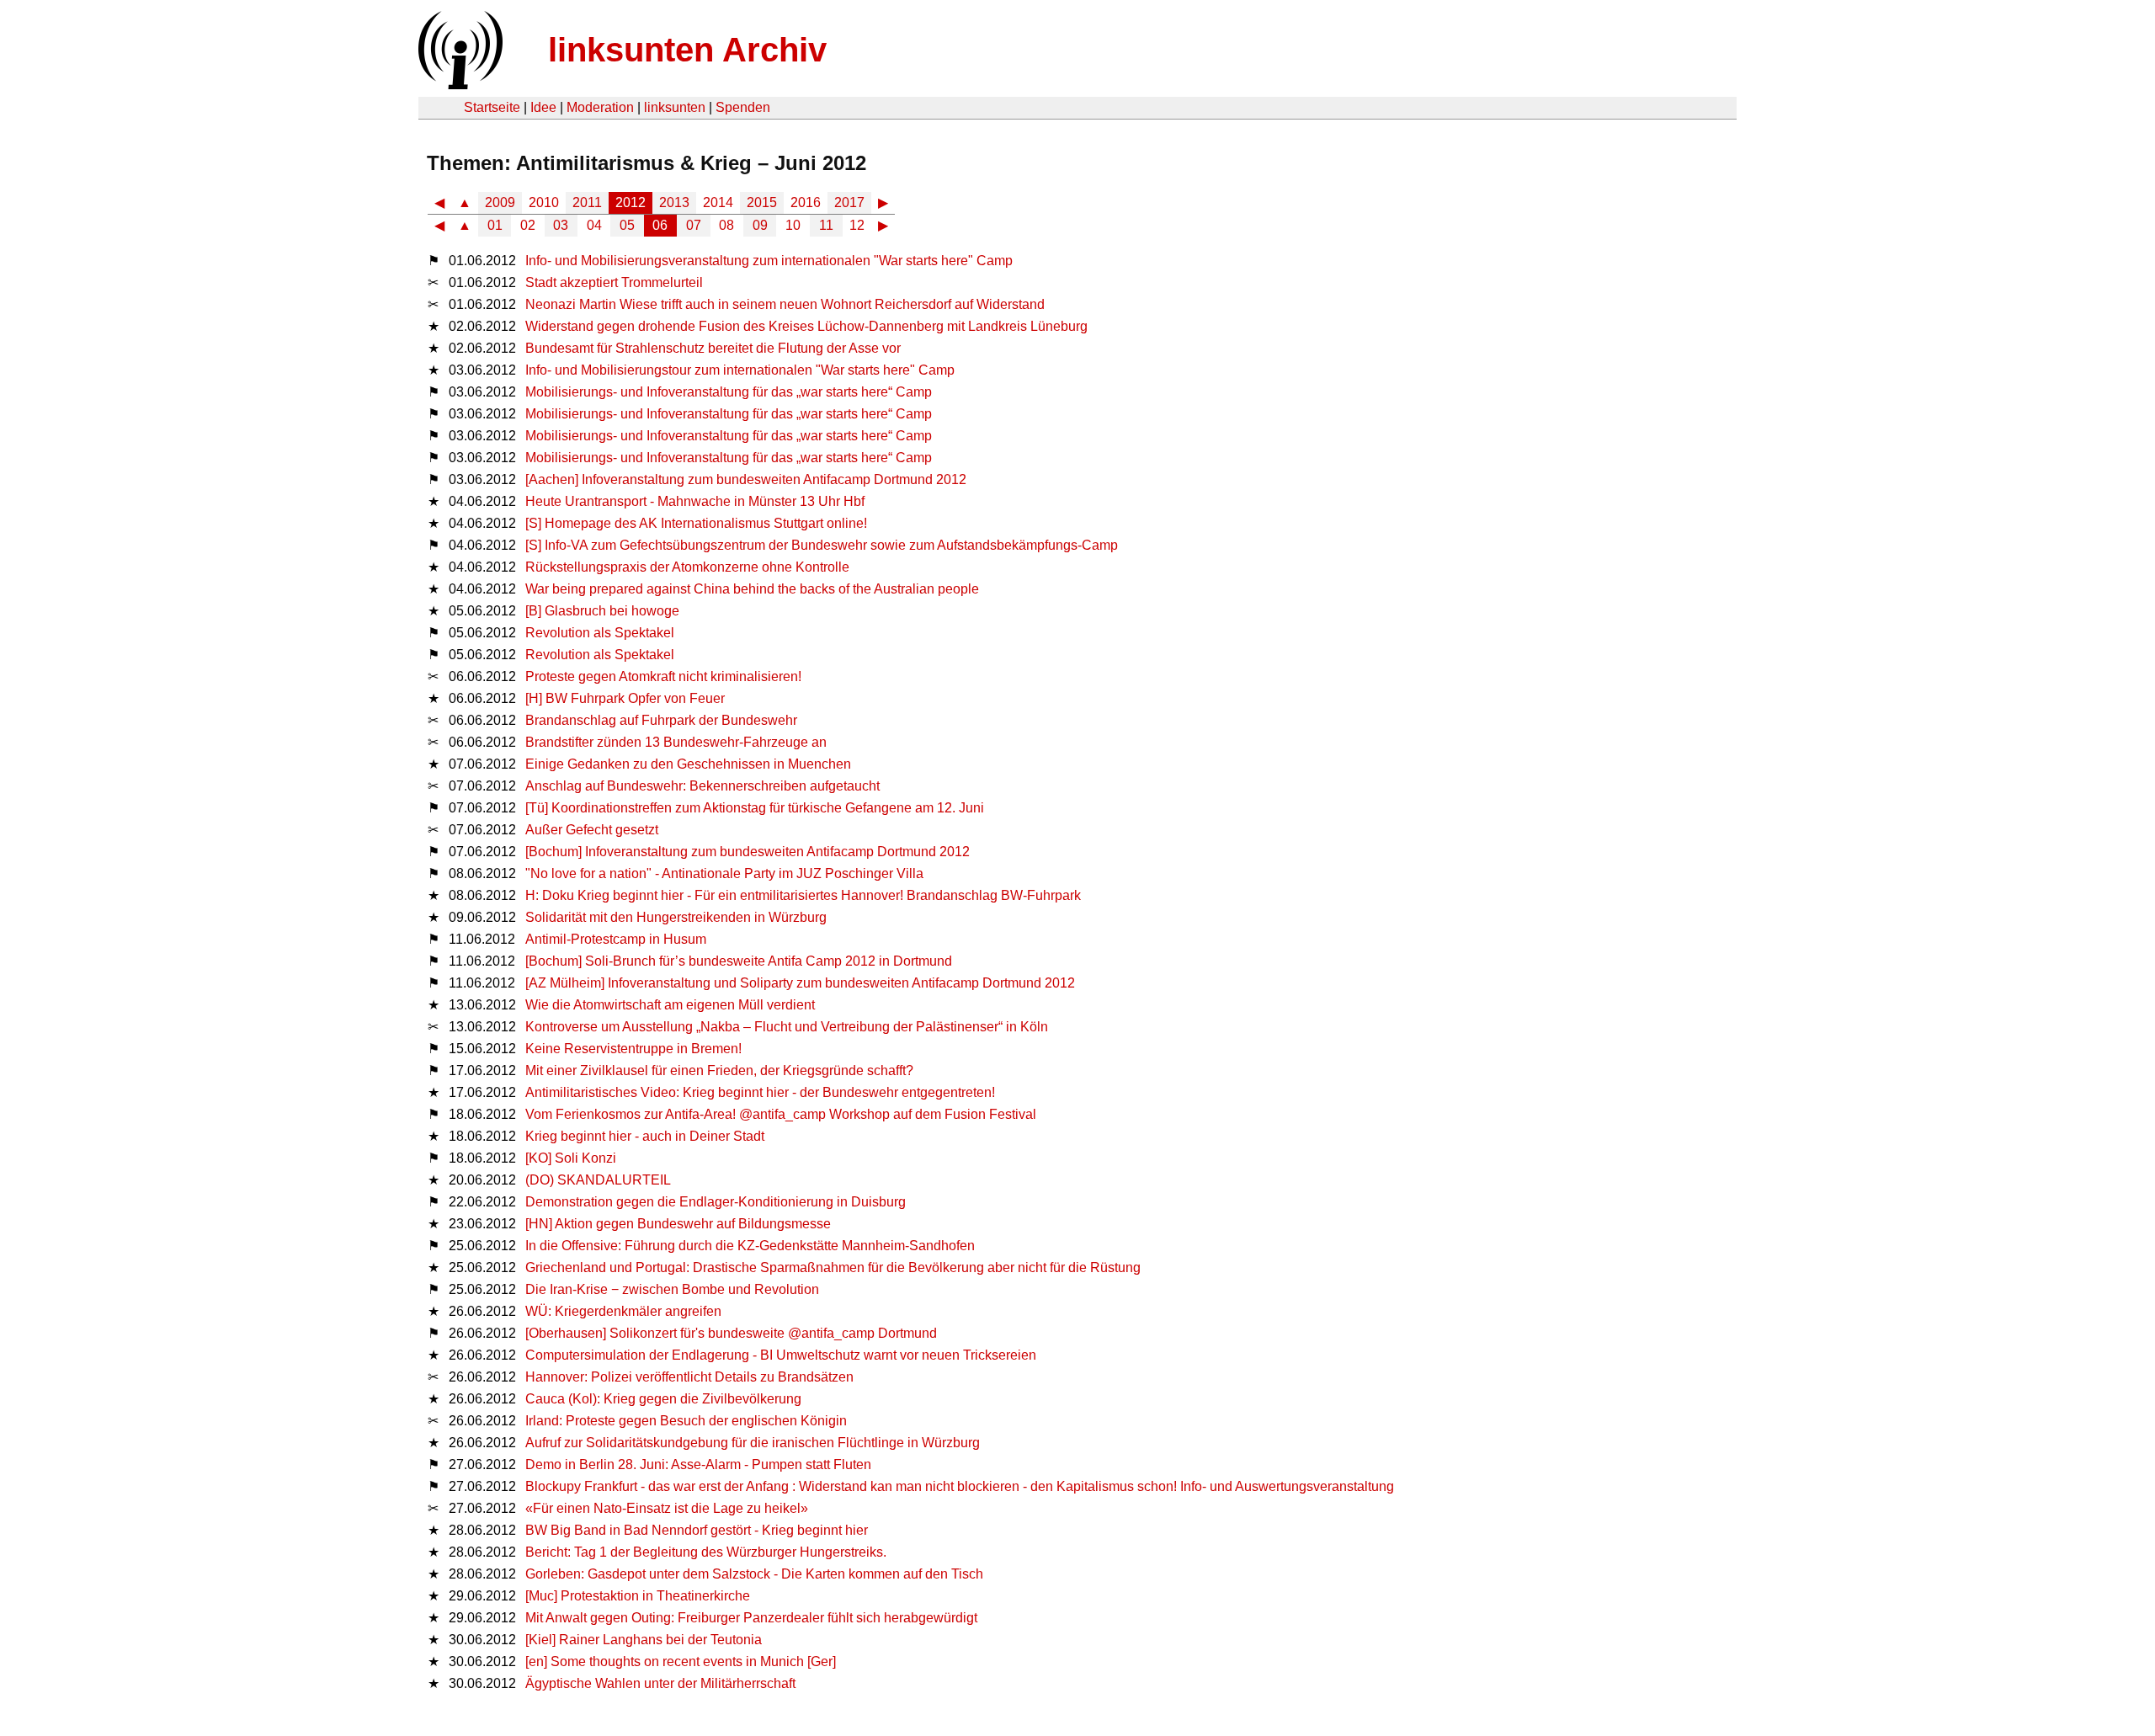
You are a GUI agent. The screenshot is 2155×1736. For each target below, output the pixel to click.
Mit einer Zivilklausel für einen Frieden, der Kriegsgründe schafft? (719, 1070)
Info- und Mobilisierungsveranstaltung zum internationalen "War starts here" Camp (769, 261)
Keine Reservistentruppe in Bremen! (633, 1049)
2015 (762, 202)
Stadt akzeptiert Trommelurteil (614, 282)
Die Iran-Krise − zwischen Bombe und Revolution (672, 1289)
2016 (806, 202)
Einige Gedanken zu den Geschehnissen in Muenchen (688, 764)
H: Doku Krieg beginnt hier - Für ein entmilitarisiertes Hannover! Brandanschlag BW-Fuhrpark (803, 895)
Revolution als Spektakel (600, 633)
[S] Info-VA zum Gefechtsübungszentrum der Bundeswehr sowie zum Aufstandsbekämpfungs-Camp (822, 545)
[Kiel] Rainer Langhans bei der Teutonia (644, 1640)
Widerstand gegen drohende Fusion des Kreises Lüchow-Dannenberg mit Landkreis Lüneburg (806, 326)
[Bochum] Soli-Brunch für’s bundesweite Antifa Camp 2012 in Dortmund (739, 961)
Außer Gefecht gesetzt (592, 830)
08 (726, 225)
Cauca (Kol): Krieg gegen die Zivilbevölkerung (663, 1399)
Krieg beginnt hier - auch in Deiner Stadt (645, 1136)
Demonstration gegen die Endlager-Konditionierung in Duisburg (716, 1202)
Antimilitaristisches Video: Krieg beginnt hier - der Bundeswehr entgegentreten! (760, 1092)
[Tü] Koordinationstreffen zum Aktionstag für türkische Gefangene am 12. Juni (755, 808)
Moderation (600, 107)
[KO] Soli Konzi (571, 1158)
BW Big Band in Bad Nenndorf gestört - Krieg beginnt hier (697, 1530)
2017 (849, 202)
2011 (587, 202)
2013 (674, 202)
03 (561, 225)
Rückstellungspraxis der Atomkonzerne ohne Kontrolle (687, 567)
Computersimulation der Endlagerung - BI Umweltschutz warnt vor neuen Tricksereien (781, 1355)
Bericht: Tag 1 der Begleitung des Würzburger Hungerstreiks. (706, 1552)
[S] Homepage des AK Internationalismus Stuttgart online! (696, 523)
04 (594, 225)
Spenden (743, 107)
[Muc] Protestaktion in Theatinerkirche (638, 1596)
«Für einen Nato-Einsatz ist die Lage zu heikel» (667, 1508)
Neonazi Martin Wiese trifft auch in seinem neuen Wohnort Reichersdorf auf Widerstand (785, 304)
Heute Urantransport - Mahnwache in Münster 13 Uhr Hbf (695, 501)
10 (793, 225)
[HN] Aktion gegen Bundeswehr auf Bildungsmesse (678, 1224)
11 (826, 225)
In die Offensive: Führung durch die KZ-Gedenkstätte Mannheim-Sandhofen (750, 1246)
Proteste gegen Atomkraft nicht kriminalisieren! (663, 676)
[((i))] (459, 85)
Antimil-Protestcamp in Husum (616, 939)
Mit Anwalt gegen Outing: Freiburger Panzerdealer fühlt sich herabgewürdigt (751, 1618)
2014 (718, 202)
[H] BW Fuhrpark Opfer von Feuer (625, 698)
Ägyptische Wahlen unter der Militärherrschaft (660, 1683)
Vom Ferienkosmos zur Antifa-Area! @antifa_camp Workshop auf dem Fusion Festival (781, 1114)
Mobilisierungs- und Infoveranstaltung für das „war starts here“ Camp (729, 392)
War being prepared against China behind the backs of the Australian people (752, 589)
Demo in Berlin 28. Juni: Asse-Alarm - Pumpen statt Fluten (698, 1464)
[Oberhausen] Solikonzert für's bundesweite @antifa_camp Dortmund (731, 1333)
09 (760, 225)
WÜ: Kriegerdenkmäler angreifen (623, 1311)
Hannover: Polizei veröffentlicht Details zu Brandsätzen (689, 1377)
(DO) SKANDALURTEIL (598, 1180)
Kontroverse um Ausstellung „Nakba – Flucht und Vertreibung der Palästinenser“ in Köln (787, 1027)
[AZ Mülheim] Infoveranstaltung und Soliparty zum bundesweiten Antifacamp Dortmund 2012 (800, 983)
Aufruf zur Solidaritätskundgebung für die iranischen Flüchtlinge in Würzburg (753, 1443)
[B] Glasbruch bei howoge (602, 611)
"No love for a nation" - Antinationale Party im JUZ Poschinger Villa (724, 873)
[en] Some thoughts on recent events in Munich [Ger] (681, 1661)
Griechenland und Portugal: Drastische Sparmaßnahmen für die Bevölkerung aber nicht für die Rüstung (833, 1267)
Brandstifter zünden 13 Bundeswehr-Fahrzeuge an (676, 742)
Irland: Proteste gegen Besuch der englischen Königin (686, 1421)
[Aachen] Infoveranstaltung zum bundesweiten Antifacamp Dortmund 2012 (746, 479)
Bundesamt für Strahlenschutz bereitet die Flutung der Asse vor (713, 348)
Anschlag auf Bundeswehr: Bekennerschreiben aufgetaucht (702, 786)
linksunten (675, 107)
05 (627, 225)
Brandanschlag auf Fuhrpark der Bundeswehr (661, 720)
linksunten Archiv (687, 50)
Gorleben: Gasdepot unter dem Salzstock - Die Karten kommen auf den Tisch (754, 1574)
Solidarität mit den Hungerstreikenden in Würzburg (676, 917)
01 (495, 225)
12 (857, 225)
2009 (500, 202)
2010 (544, 202)
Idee (543, 107)
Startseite (492, 107)
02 (528, 225)
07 (694, 225)
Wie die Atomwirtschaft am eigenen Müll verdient (670, 1005)
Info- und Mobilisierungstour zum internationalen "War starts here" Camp (740, 370)
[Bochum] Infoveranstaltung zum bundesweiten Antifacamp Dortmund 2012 (748, 852)
